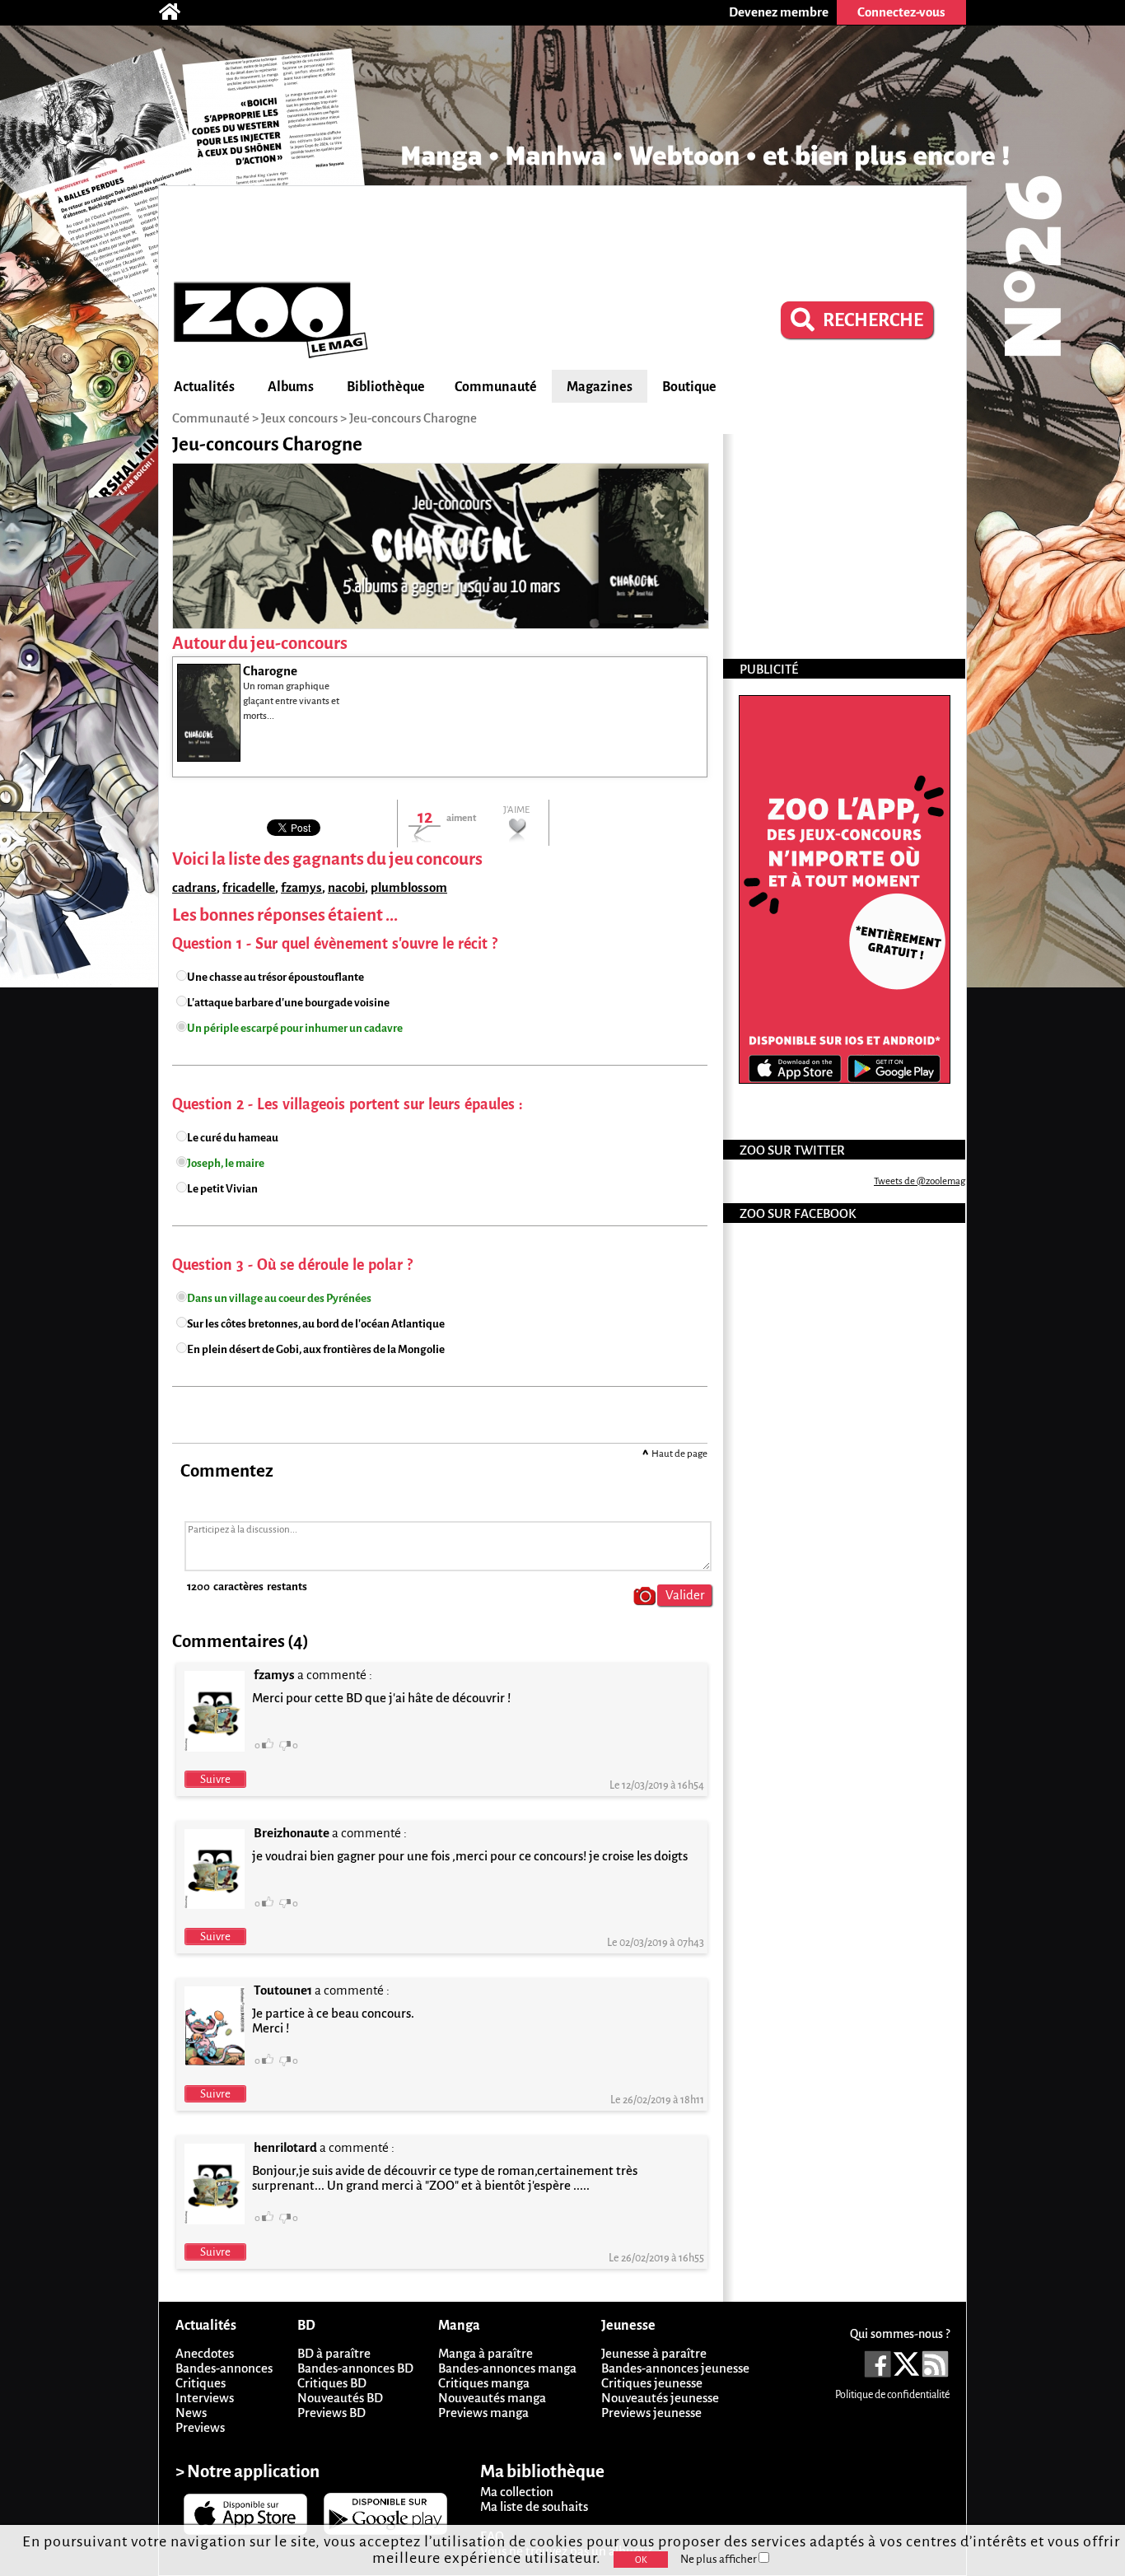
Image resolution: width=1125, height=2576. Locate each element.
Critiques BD (332, 2383)
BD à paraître (334, 2353)
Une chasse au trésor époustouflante (275, 977)
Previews (200, 2427)
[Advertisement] (562, 231)
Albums (291, 387)
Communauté (496, 387)
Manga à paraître (485, 2353)
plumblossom (409, 887)
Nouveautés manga (492, 2398)
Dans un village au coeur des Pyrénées (279, 1298)
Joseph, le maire (226, 1163)
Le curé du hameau (233, 1138)
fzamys (301, 887)
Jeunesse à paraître (654, 2353)
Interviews (205, 2398)
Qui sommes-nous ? (900, 2334)
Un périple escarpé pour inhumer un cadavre (295, 1028)
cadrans (194, 887)
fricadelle (249, 887)
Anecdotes (205, 2353)
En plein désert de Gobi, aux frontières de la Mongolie (316, 1349)
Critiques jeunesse (652, 2383)
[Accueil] (178, 12)
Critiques (201, 2383)
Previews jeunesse (651, 2413)
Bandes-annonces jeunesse (675, 2368)
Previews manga (483, 2413)
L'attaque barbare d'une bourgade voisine (288, 1003)
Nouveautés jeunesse (660, 2398)
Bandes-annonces (224, 2368)
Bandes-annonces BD (355, 2368)
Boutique (689, 387)
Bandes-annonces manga (507, 2368)
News (191, 2413)
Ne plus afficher (719, 2559)
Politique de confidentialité (892, 2395)
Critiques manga (484, 2383)
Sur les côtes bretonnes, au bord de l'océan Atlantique (316, 1324)
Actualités (204, 387)
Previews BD (331, 2413)
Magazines (600, 387)
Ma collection (517, 2492)
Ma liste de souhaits (534, 2506)
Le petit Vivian (222, 1189)
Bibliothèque (386, 387)
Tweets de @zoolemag (920, 1181)
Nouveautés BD (340, 2398)
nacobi (346, 887)
